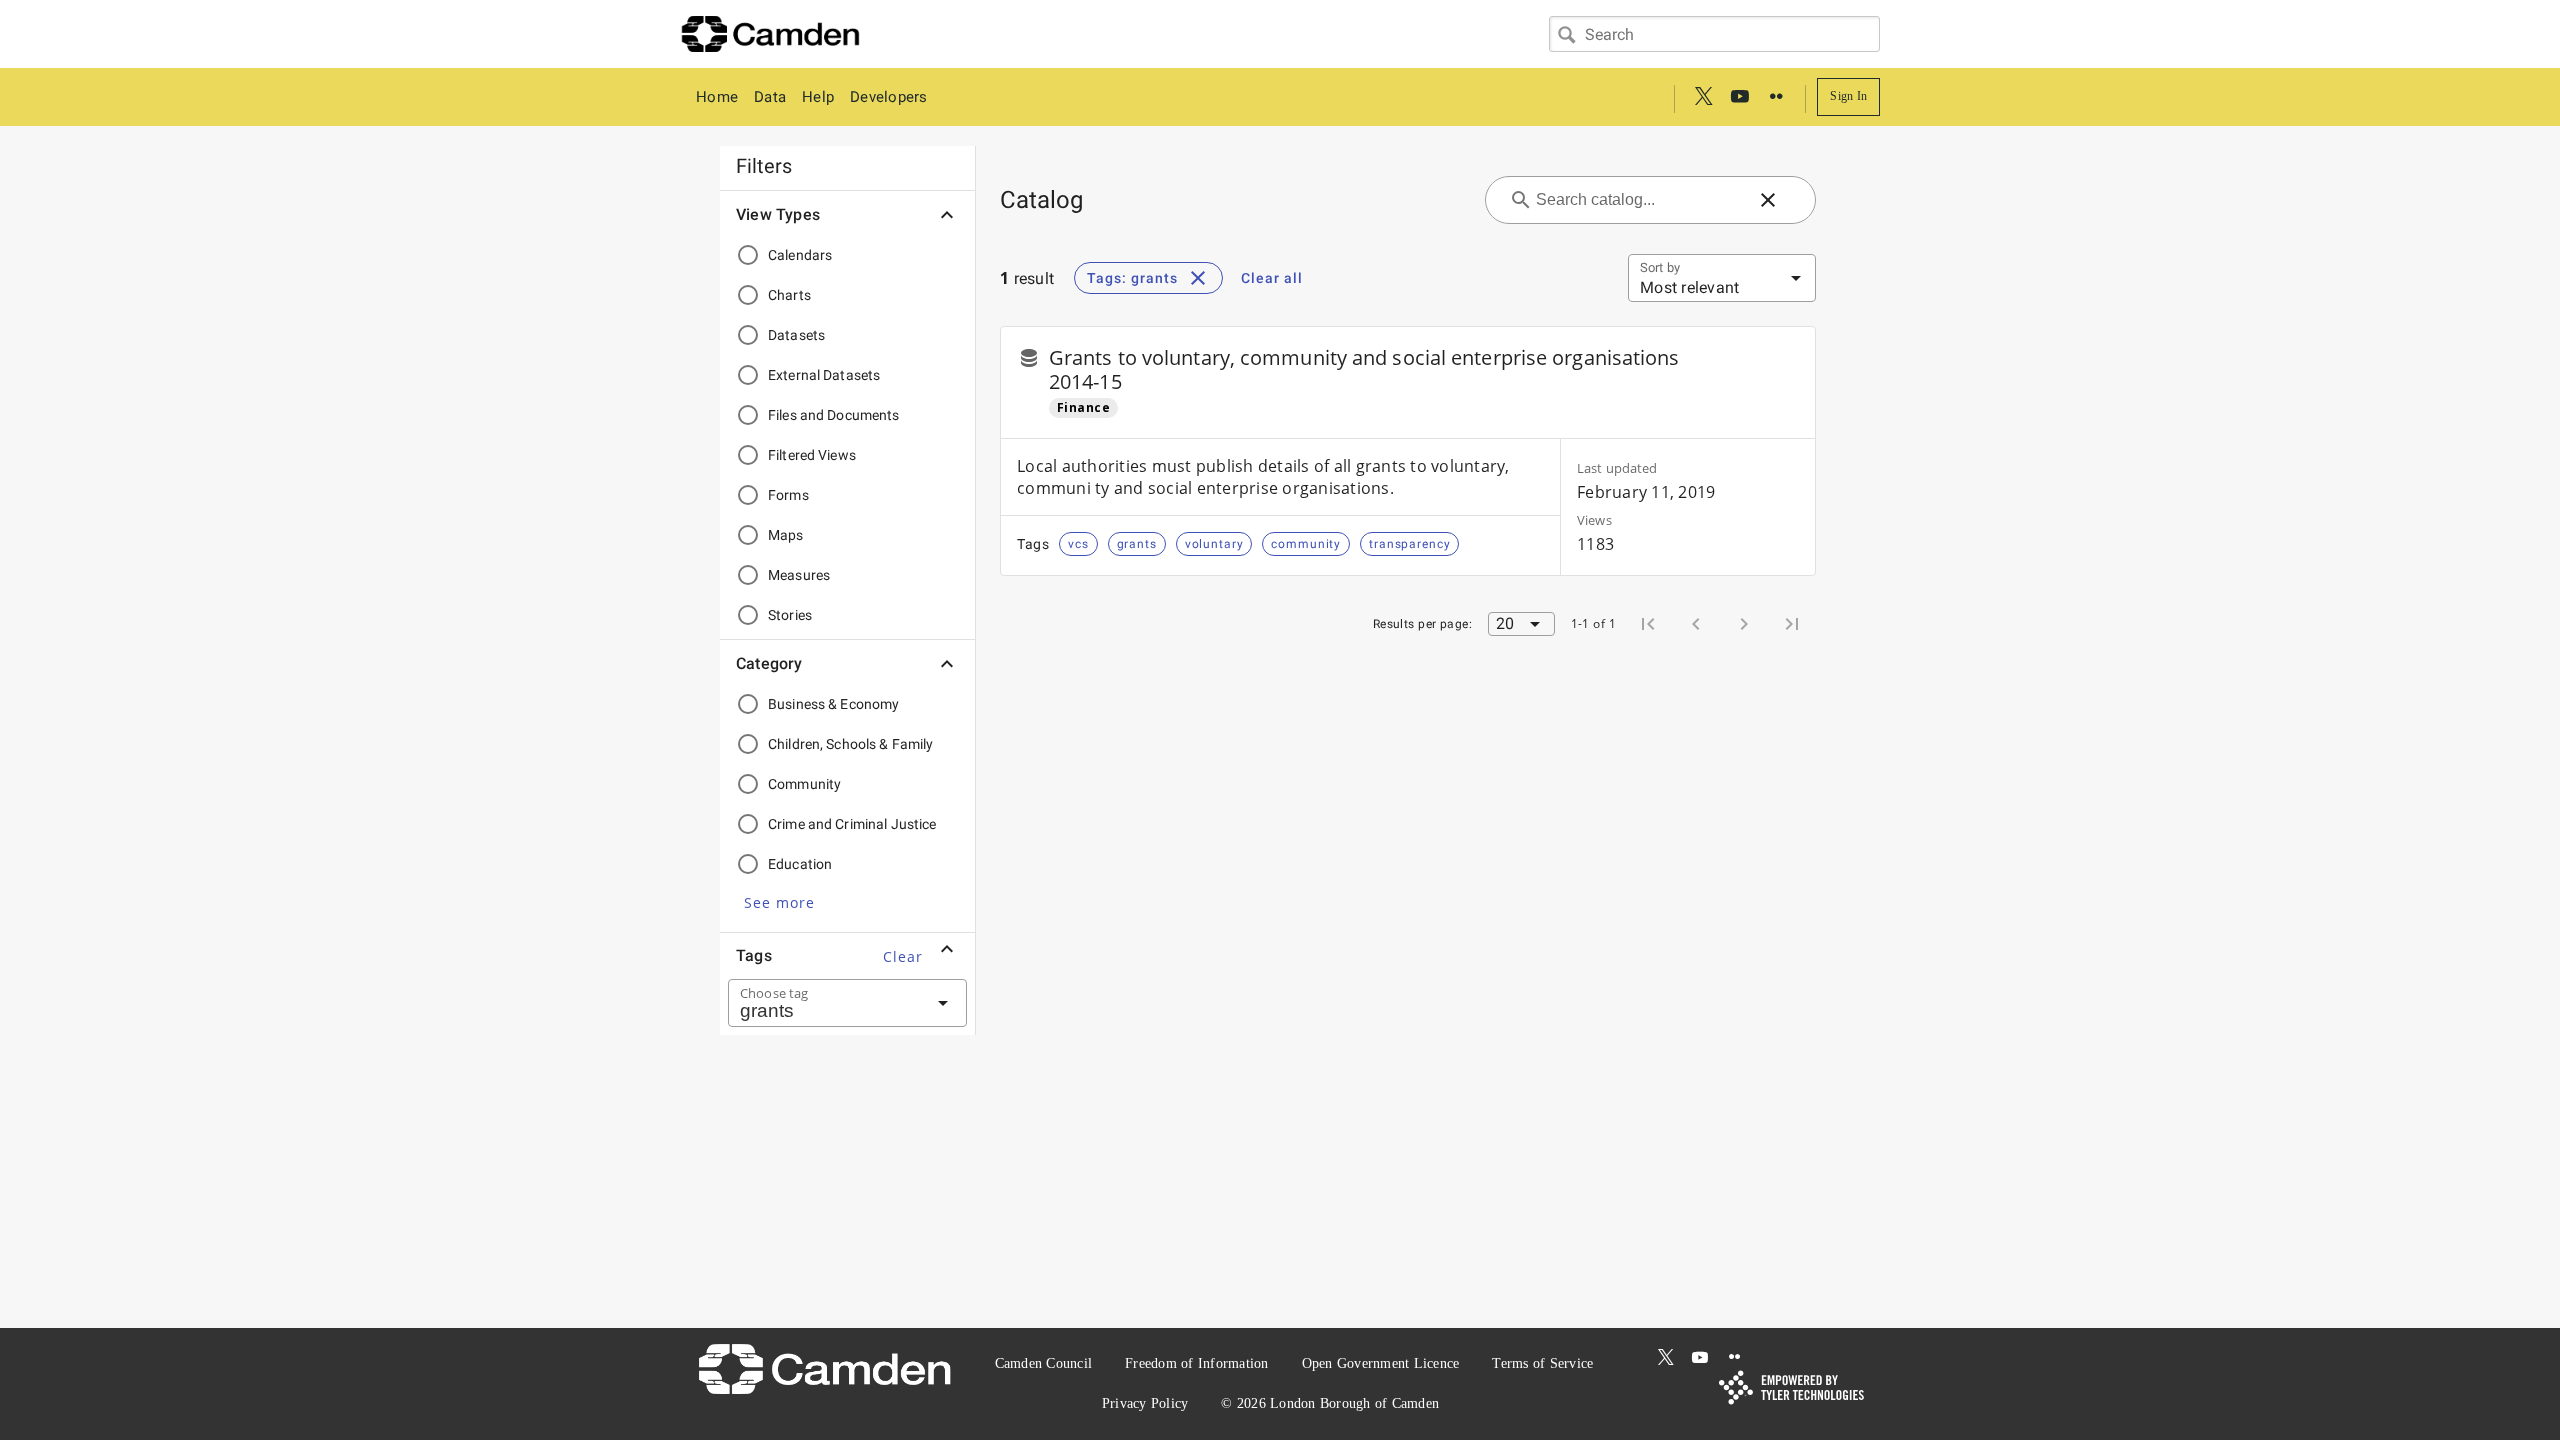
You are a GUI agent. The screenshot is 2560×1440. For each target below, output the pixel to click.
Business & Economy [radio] (833, 704)
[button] (779, 902)
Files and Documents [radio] (834, 415)
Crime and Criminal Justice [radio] (852, 824)
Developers (889, 97)
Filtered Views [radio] (812, 455)
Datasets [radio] (796, 335)
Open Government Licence (1381, 1363)
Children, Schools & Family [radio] (851, 744)
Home (717, 97)
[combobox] (1714, 34)
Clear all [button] (1272, 278)
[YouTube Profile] (1740, 97)
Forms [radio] (788, 495)
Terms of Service (1542, 1363)
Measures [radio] (799, 575)
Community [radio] (804, 784)
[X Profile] (1704, 97)
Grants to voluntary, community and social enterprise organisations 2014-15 (1364, 369)
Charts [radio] (789, 295)
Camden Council (1044, 1363)
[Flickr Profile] (1776, 97)
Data (770, 97)
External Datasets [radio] (824, 375)
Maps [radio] (786, 535)
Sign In (1848, 96)
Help (818, 97)
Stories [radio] (790, 615)
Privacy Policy (1145, 1403)
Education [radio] (800, 864)
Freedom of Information (1197, 1363)
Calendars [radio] (800, 255)
